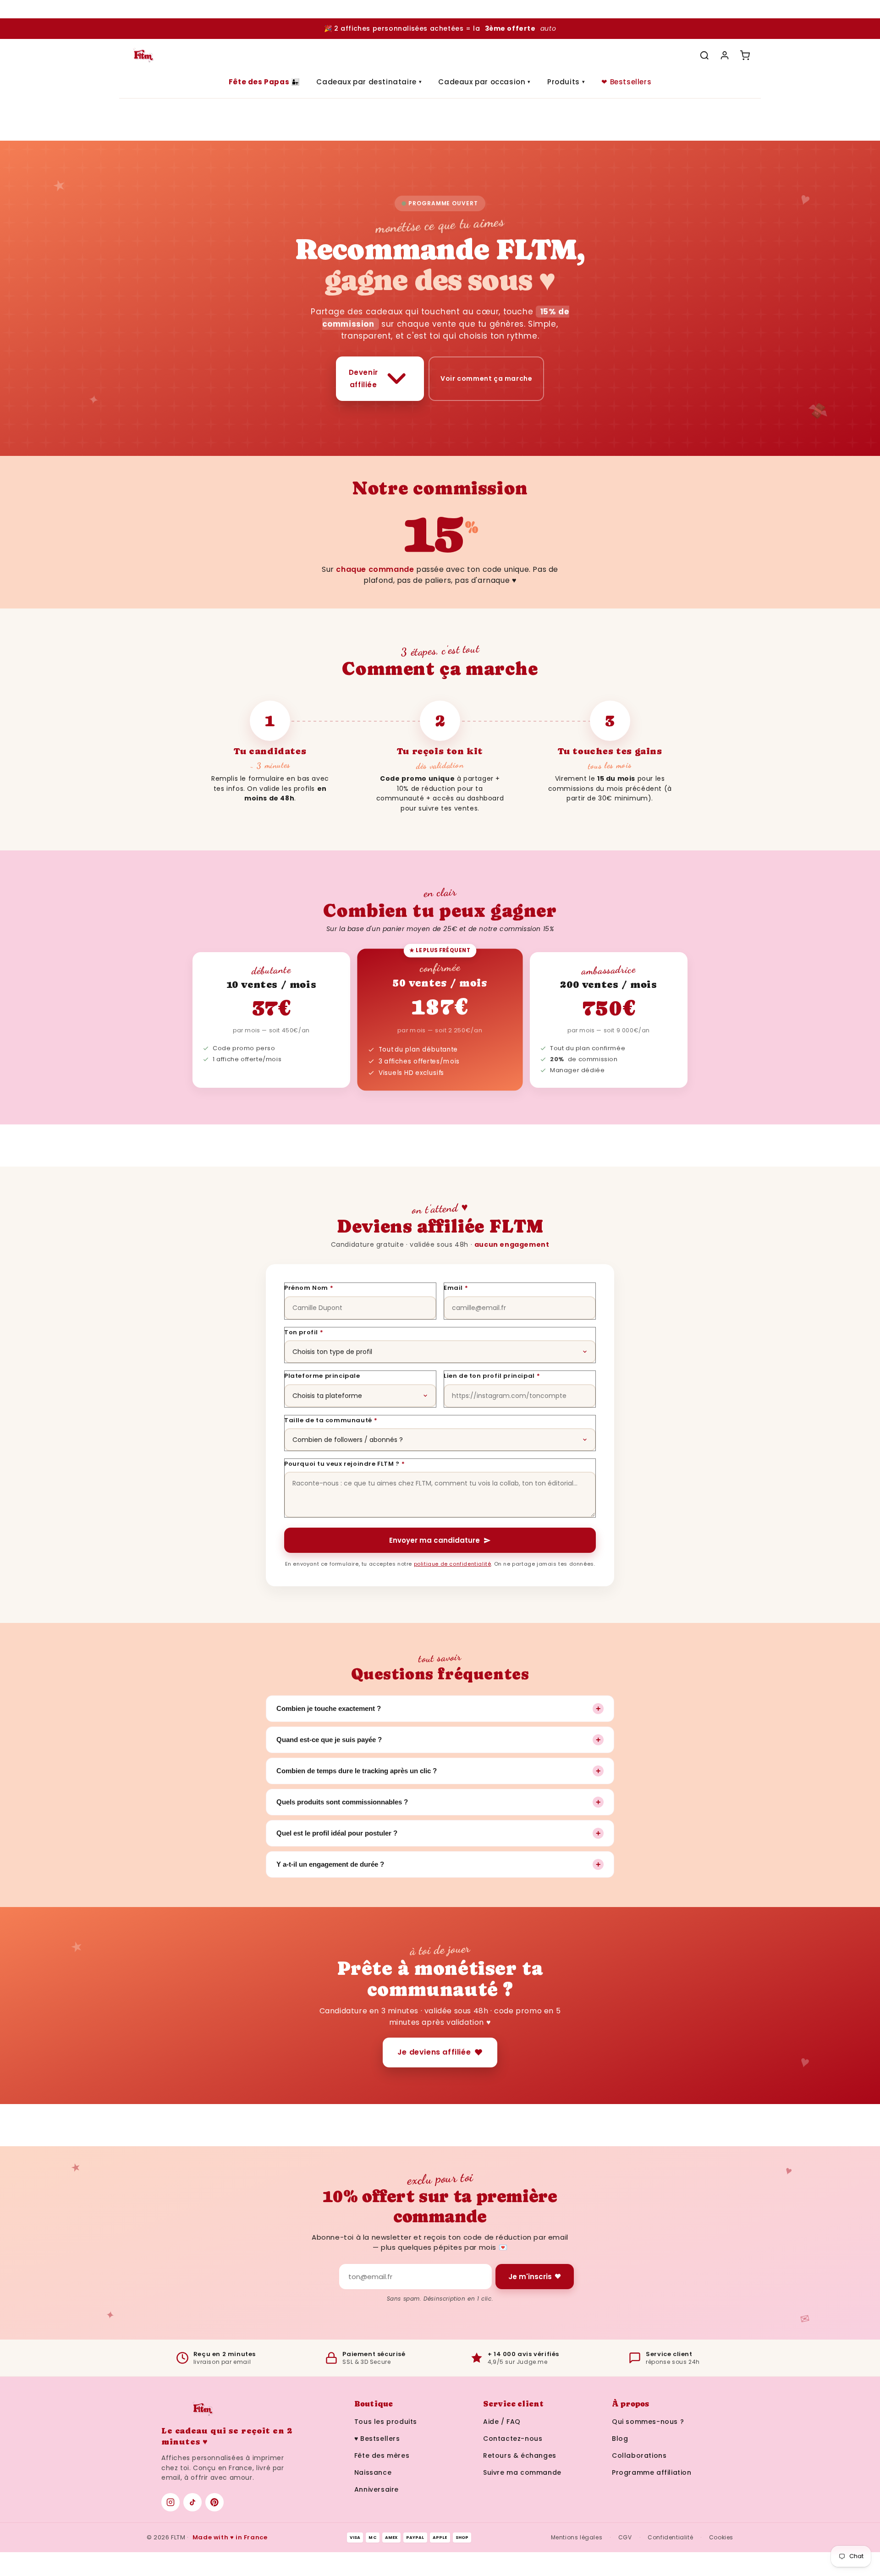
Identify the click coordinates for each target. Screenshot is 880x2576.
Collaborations (639, 2455)
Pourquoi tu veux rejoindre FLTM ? (344, 1464)
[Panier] (745, 55)
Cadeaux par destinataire (369, 82)
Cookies (721, 2537)
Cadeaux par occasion (484, 82)
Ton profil (304, 1332)
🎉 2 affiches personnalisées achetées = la (440, 28)
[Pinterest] (214, 2502)
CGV (625, 2537)
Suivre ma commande (522, 2472)
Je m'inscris (530, 2277)
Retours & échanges (520, 2455)
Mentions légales (577, 2537)
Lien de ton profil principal (492, 1376)
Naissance (373, 2472)
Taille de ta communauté (331, 1420)
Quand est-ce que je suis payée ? (439, 1740)
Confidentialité (670, 2537)
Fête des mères (382, 2455)
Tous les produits (386, 2422)
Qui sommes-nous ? (648, 2422)
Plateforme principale (322, 1376)
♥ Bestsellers (377, 2439)
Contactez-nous (513, 2439)
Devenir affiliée (363, 378)
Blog (620, 2439)
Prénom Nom (309, 1288)
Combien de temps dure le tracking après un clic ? (439, 1771)
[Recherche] (704, 55)
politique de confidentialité (453, 1564)
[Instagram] (170, 2502)
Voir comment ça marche (486, 378)
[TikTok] (192, 2502)
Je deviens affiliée (434, 2052)
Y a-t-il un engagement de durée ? (439, 1864)
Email (456, 1288)
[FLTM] (143, 55)
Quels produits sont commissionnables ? (439, 1802)
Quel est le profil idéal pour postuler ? (439, 1833)
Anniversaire (377, 2489)
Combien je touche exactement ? (439, 1709)
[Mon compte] (725, 55)
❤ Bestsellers (626, 82)
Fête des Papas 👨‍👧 (264, 82)
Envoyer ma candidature (434, 1540)
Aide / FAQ (502, 2422)
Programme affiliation (652, 2472)
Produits (566, 82)
